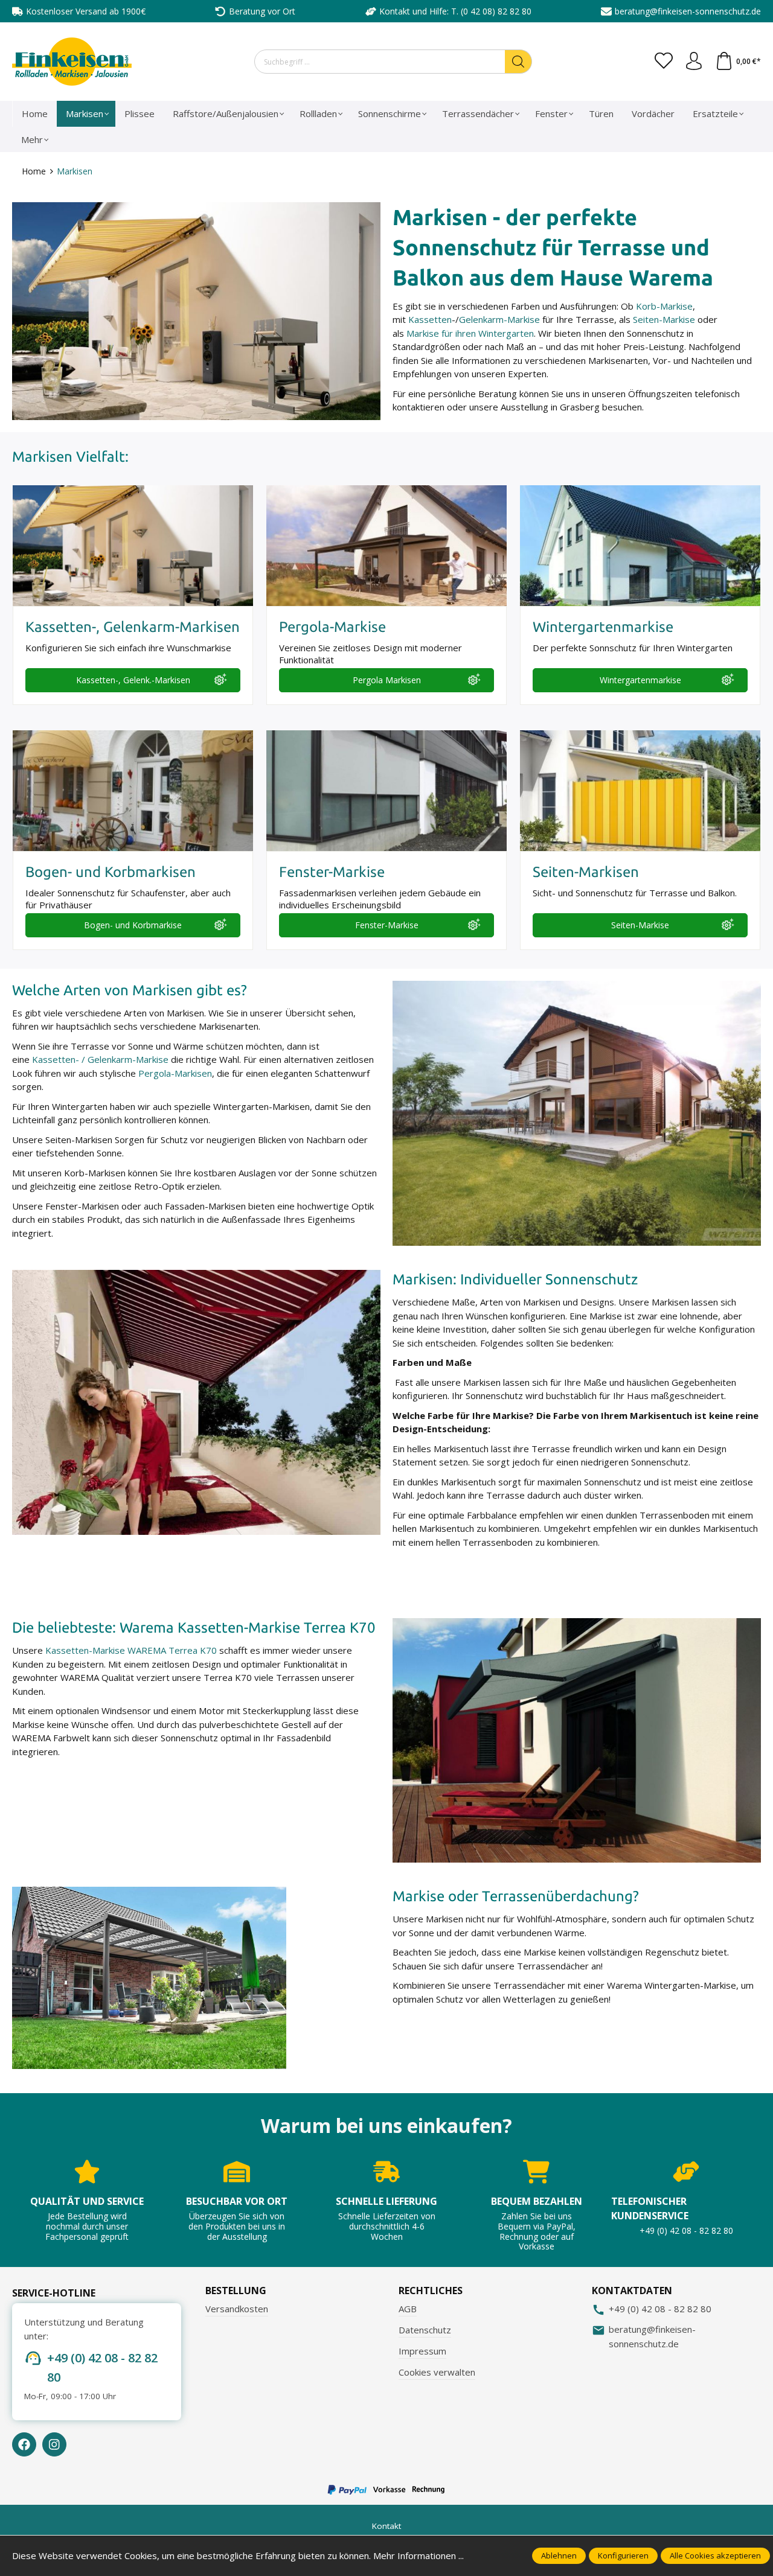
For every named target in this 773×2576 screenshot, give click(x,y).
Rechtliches (431, 2291)
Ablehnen (559, 2555)
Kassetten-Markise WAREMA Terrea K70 (131, 1650)
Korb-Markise (664, 306)
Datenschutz (425, 2330)
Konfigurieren (623, 2555)
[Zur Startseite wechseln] (72, 62)
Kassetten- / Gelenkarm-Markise (100, 1059)
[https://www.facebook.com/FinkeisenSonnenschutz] (24, 2444)
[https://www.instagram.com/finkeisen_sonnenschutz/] (54, 2444)
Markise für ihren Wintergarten (470, 333)
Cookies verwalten (437, 2372)
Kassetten (430, 319)
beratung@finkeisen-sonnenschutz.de (688, 11)
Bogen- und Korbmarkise (133, 925)
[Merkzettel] (664, 62)
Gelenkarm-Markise (499, 319)
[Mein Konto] (694, 62)
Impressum (422, 2351)
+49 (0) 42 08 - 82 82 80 (102, 2367)
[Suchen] (518, 62)
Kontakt (386, 2526)
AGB (408, 2309)
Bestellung (236, 2291)
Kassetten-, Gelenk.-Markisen (133, 680)
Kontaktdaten (632, 2291)
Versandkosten (237, 2309)
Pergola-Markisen (175, 1073)
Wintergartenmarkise (640, 680)
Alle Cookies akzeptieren (715, 2555)
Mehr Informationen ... (419, 2555)
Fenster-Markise (387, 925)
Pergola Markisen (387, 680)
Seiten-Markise (664, 319)
